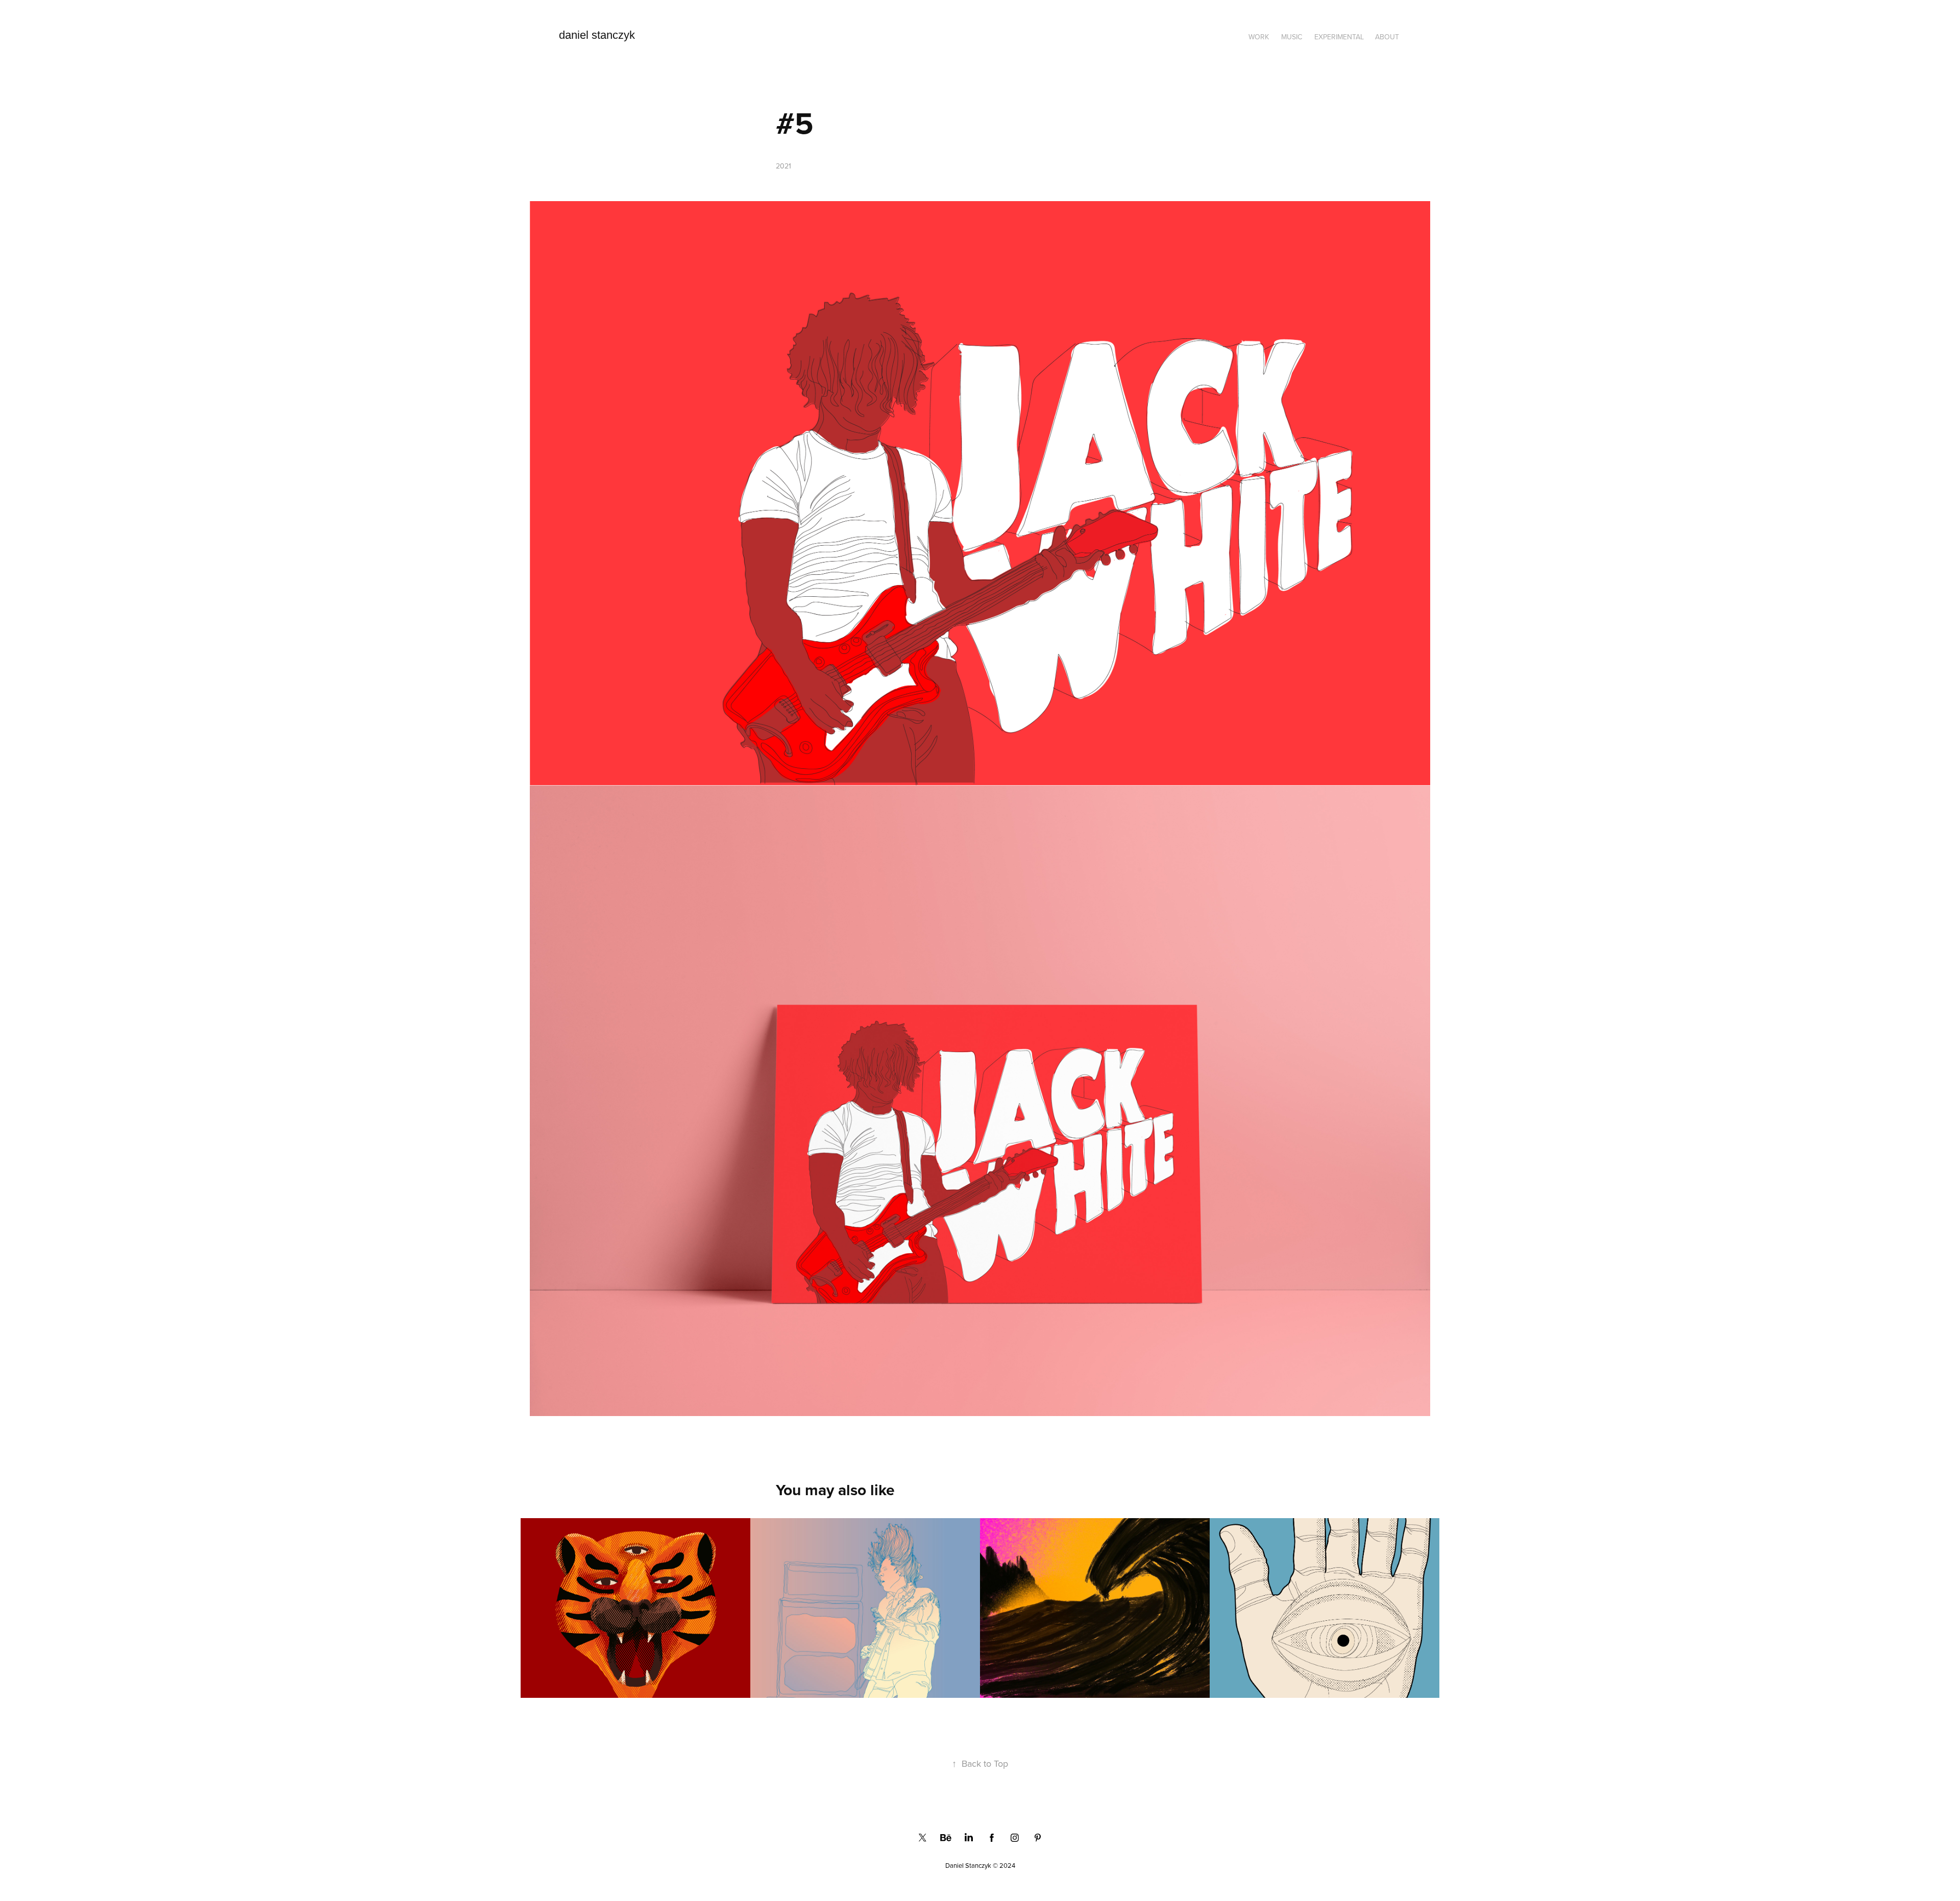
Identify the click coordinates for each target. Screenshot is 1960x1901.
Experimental (1339, 37)
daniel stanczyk (597, 35)
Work (1259, 37)
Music (1292, 37)
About (1387, 37)
